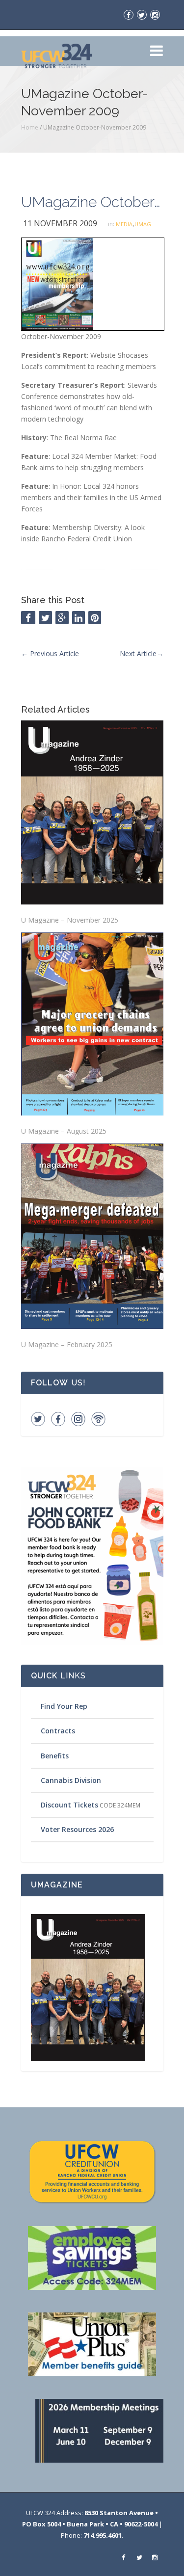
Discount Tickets (69, 1805)
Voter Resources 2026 (77, 1829)
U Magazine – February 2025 (67, 1344)
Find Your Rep (64, 1706)
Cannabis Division (71, 1780)
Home (30, 127)
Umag (143, 224)
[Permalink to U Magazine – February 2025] (92, 1236)
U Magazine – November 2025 (70, 920)
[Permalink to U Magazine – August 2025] (92, 1024)
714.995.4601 (103, 2535)
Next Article (142, 653)
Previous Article (50, 653)
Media (124, 224)
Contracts (58, 1731)
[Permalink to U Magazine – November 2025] (92, 812)
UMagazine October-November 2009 (92, 202)
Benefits (55, 1756)
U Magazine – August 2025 (64, 1131)
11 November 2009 (60, 223)
